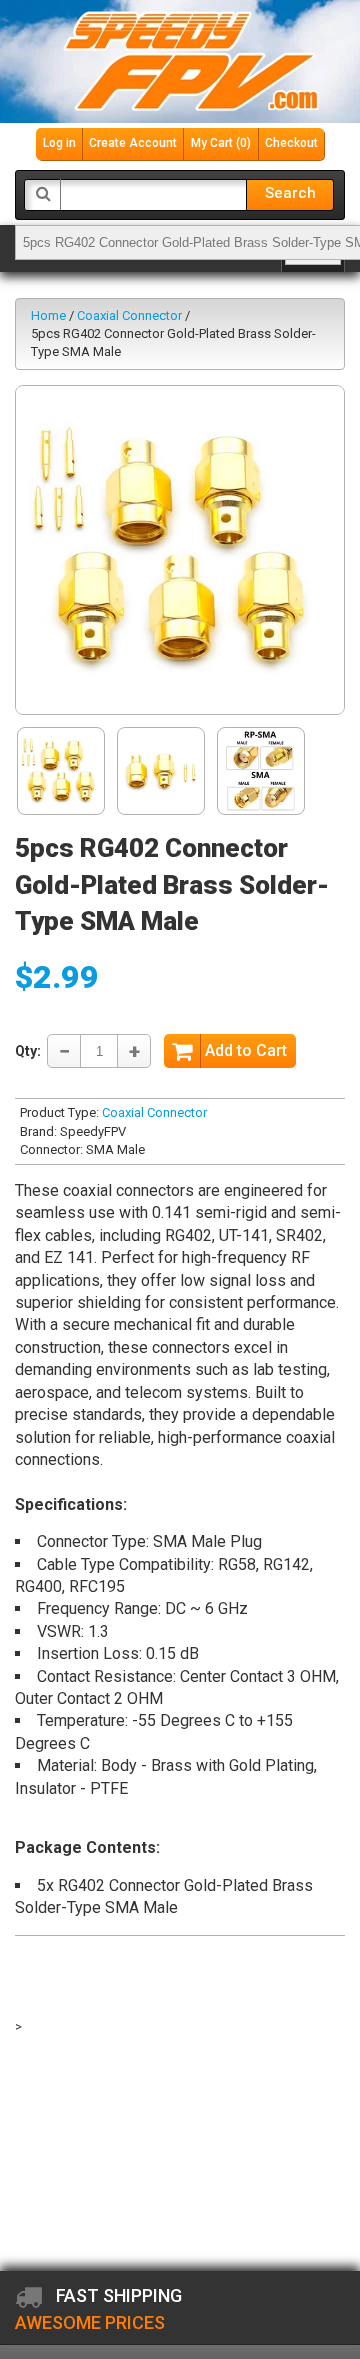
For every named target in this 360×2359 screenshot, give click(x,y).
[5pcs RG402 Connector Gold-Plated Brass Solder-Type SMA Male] (180, 550)
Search (290, 193)
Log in (59, 143)
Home (48, 315)
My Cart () (221, 143)
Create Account (133, 143)
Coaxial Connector (129, 315)
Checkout (291, 143)
